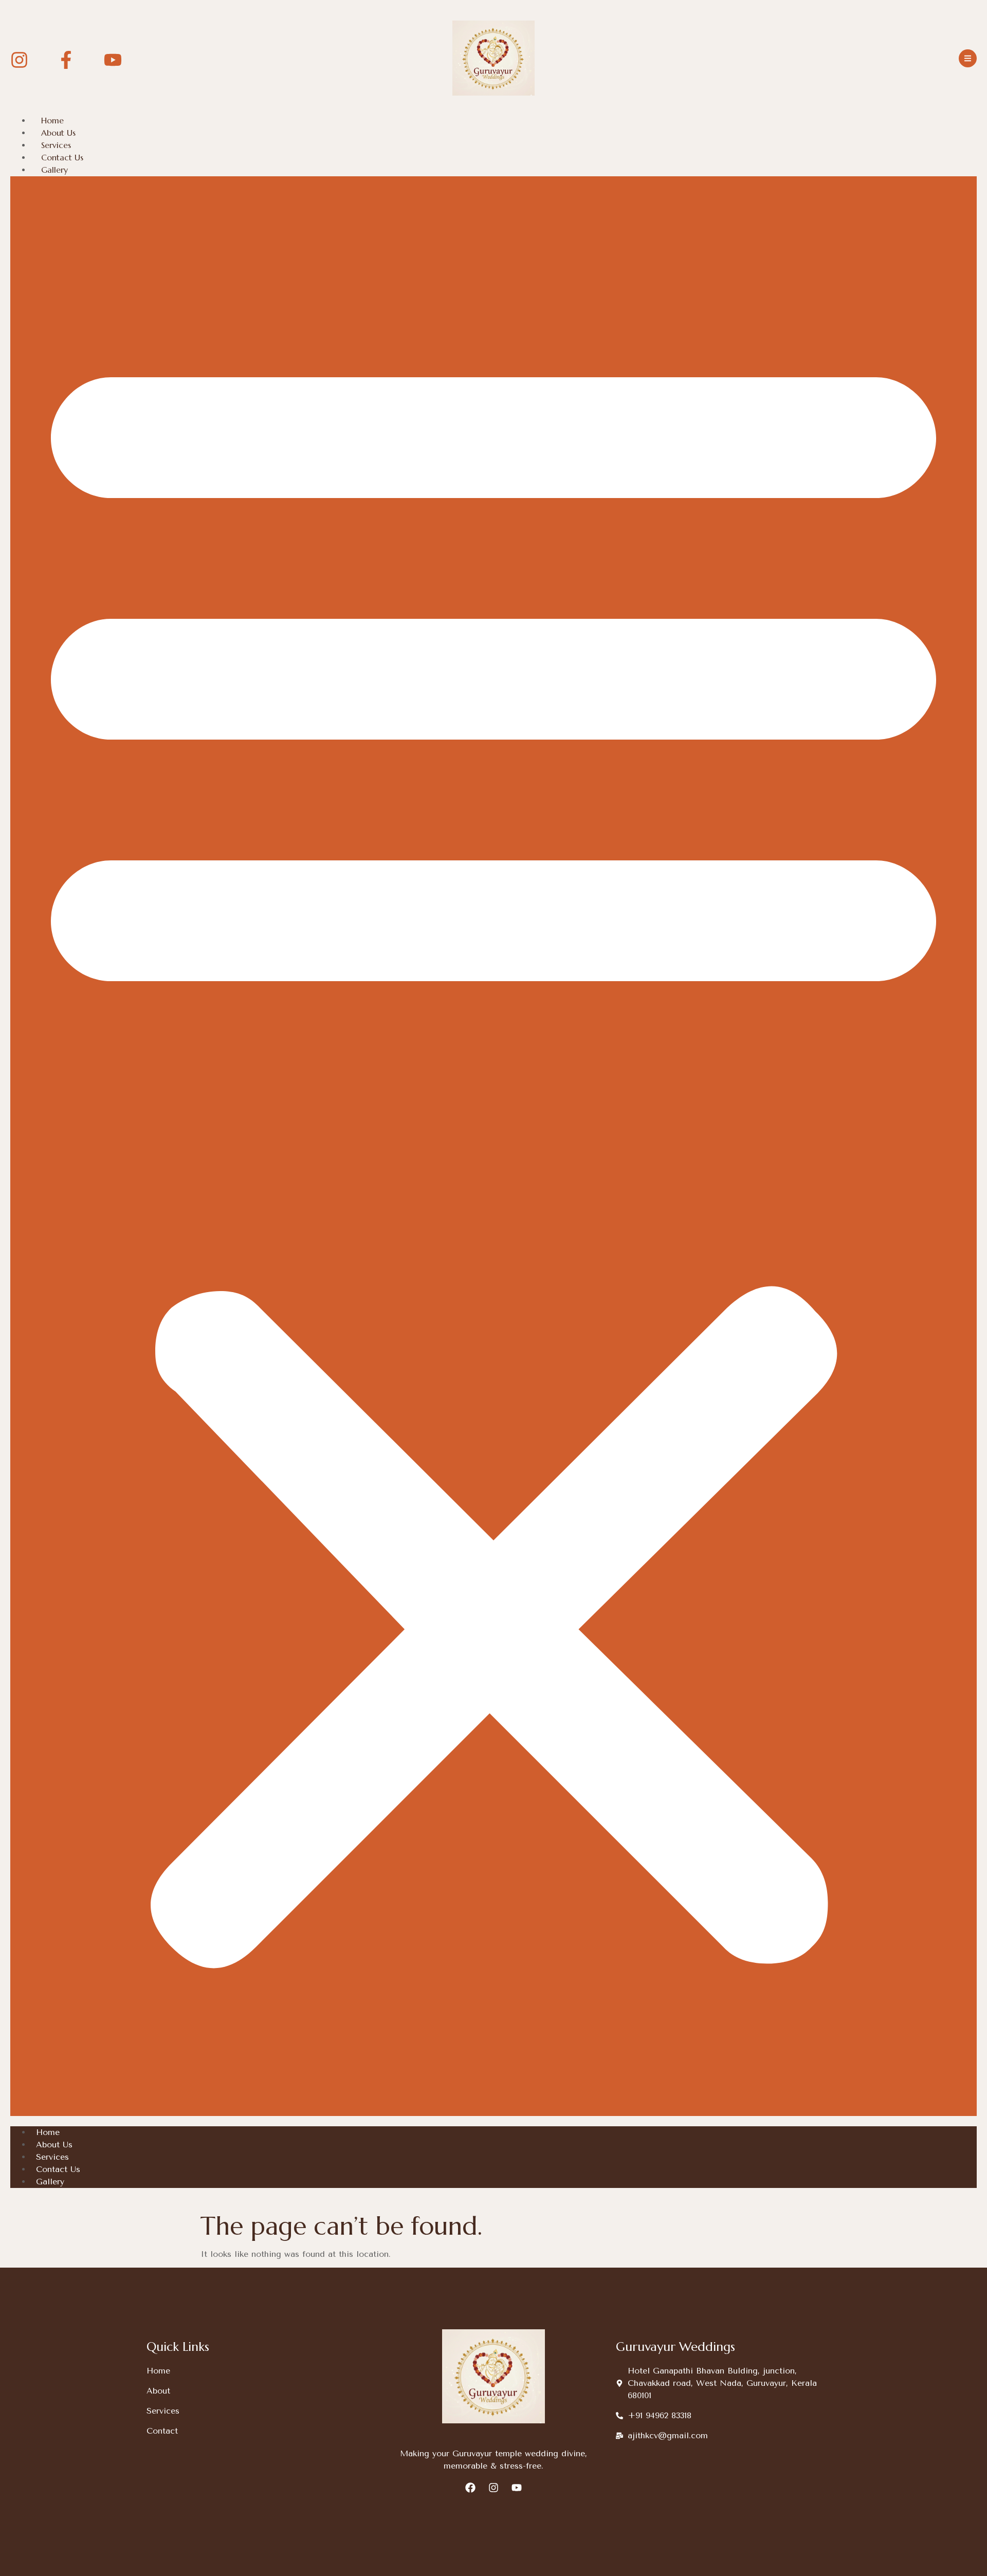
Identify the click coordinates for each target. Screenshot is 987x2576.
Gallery (54, 170)
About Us (58, 133)
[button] (493, 1146)
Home (52, 120)
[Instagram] (493, 2488)
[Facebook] (470, 2488)
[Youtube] (517, 2488)
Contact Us (62, 157)
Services (56, 145)
